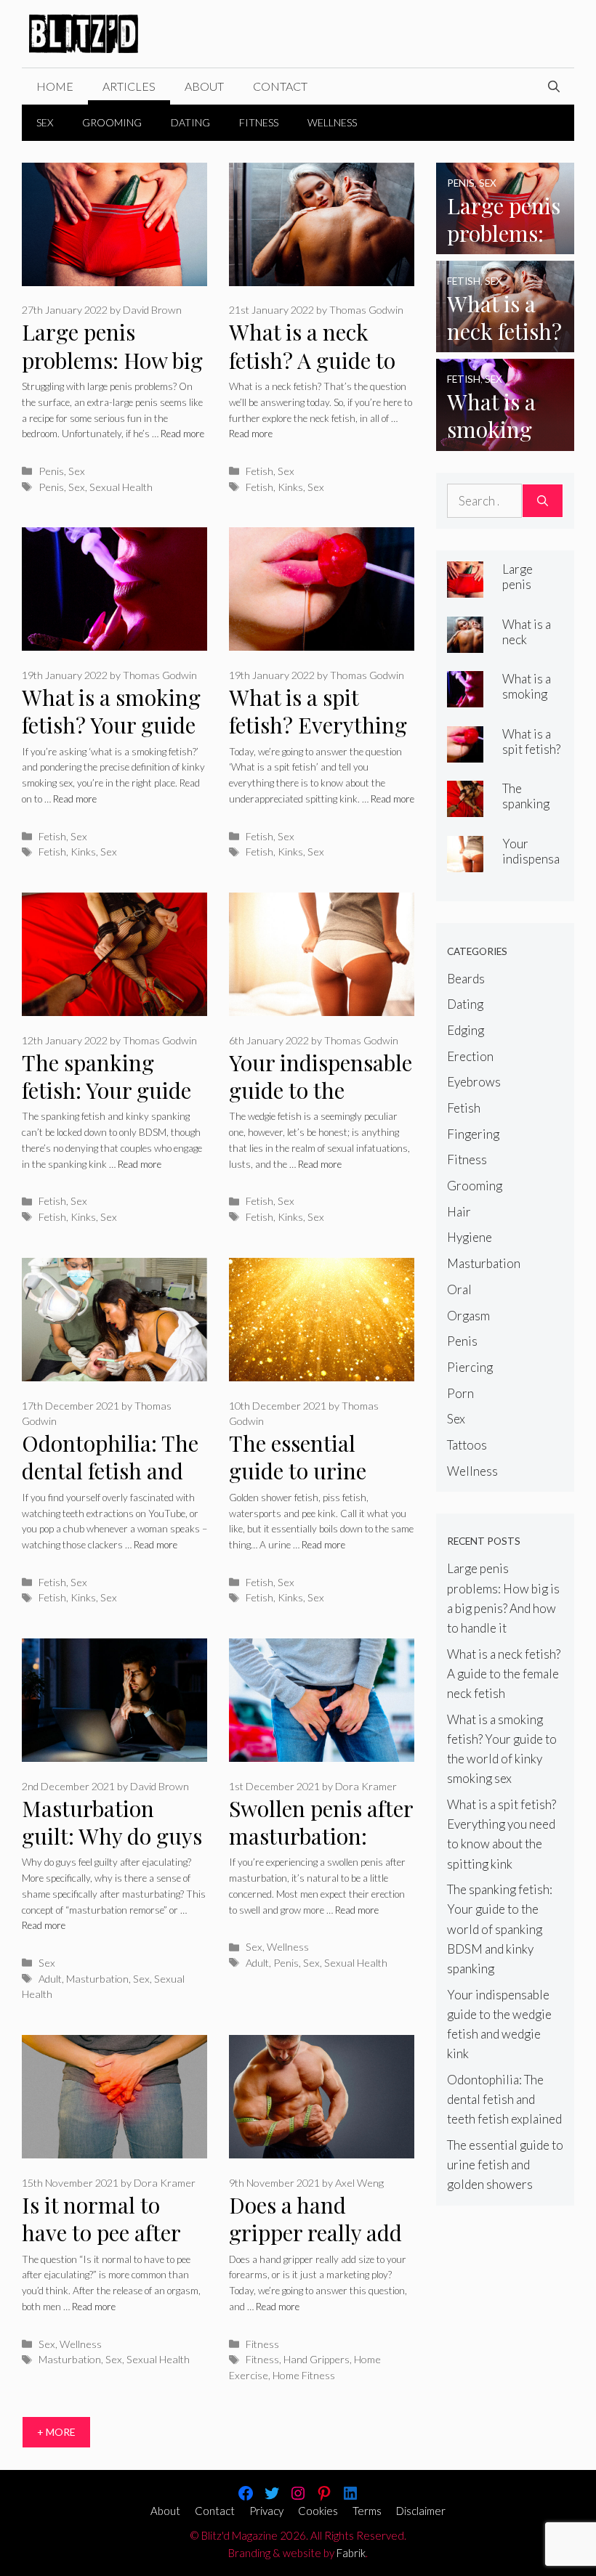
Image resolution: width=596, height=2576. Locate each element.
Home (55, 86)
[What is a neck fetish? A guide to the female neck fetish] (505, 342)
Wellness (332, 122)
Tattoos (467, 1445)
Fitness (259, 122)
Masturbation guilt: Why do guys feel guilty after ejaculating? (112, 1850)
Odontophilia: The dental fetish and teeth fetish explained (110, 1485)
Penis (51, 471)
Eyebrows (474, 1082)
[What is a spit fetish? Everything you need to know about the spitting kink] (465, 752)
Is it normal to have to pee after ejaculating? (101, 2233)
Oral (459, 1289)
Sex (45, 122)
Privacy (266, 2511)
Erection (470, 1056)
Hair (459, 1212)
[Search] (543, 501)
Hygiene (470, 1237)
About (204, 86)
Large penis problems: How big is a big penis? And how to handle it (112, 374)
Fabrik (351, 2553)
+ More (56, 2432)
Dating (190, 122)
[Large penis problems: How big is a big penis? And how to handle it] (505, 244)
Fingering (473, 1134)
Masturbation (97, 1979)
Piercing (470, 1367)
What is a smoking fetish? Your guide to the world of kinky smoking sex (112, 739)
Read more (182, 434)
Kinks (290, 487)
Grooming (112, 122)
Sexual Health (121, 487)
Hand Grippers (317, 2359)
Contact (280, 86)
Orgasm (468, 1316)
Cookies (318, 2511)
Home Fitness (304, 2375)
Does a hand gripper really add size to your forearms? (315, 2247)
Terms (367, 2511)
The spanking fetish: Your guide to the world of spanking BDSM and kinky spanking (500, 1929)
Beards (466, 979)
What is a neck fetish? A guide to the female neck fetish (312, 374)
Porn (460, 1393)
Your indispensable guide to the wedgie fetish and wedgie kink (321, 1105)
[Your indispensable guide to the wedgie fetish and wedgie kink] (465, 862)
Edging (466, 1030)
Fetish (259, 471)
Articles (129, 86)
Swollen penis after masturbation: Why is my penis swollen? (321, 1850)
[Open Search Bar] (554, 86)
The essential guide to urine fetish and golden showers (312, 1485)
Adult (50, 1979)
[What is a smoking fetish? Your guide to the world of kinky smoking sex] (505, 440)
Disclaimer (421, 2511)
